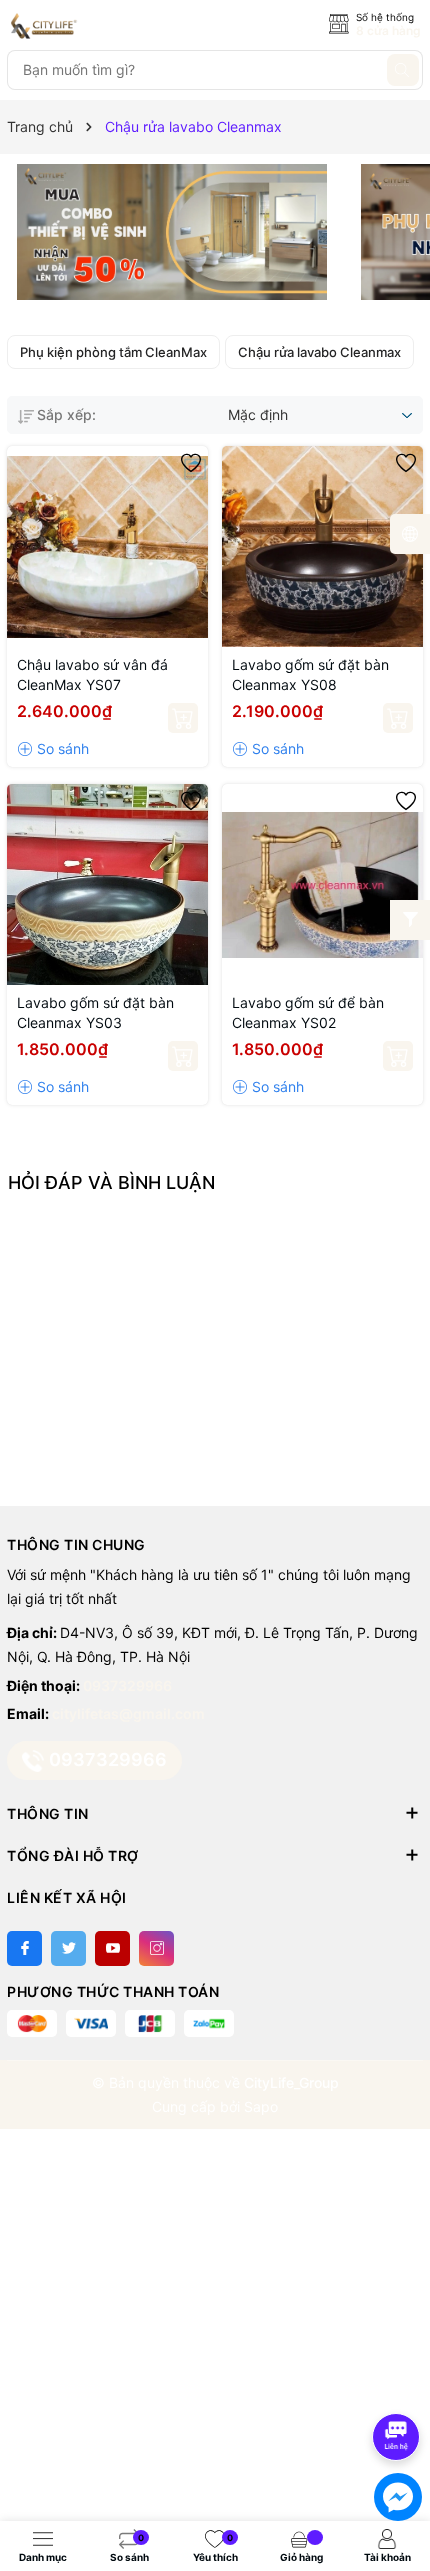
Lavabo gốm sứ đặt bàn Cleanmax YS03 (95, 1012)
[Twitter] (68, 1948)
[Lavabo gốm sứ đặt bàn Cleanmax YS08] (322, 546)
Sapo (261, 2106)
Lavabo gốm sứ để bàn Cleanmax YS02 (308, 1012)
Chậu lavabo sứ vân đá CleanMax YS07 (92, 674)
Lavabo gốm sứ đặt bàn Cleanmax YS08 (310, 674)
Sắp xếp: (66, 414)
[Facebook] (24, 1948)
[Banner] (172, 232)
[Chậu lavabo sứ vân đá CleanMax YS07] (107, 546)
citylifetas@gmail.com (128, 1713)
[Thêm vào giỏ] (183, 718)
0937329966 (127, 1685)
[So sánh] (53, 749)
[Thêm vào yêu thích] (191, 463)
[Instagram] (156, 1948)
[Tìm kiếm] (403, 70)
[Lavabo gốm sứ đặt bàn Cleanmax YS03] (107, 884)
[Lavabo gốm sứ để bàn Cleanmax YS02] (322, 884)
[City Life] (97, 26)
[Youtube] (112, 1948)
